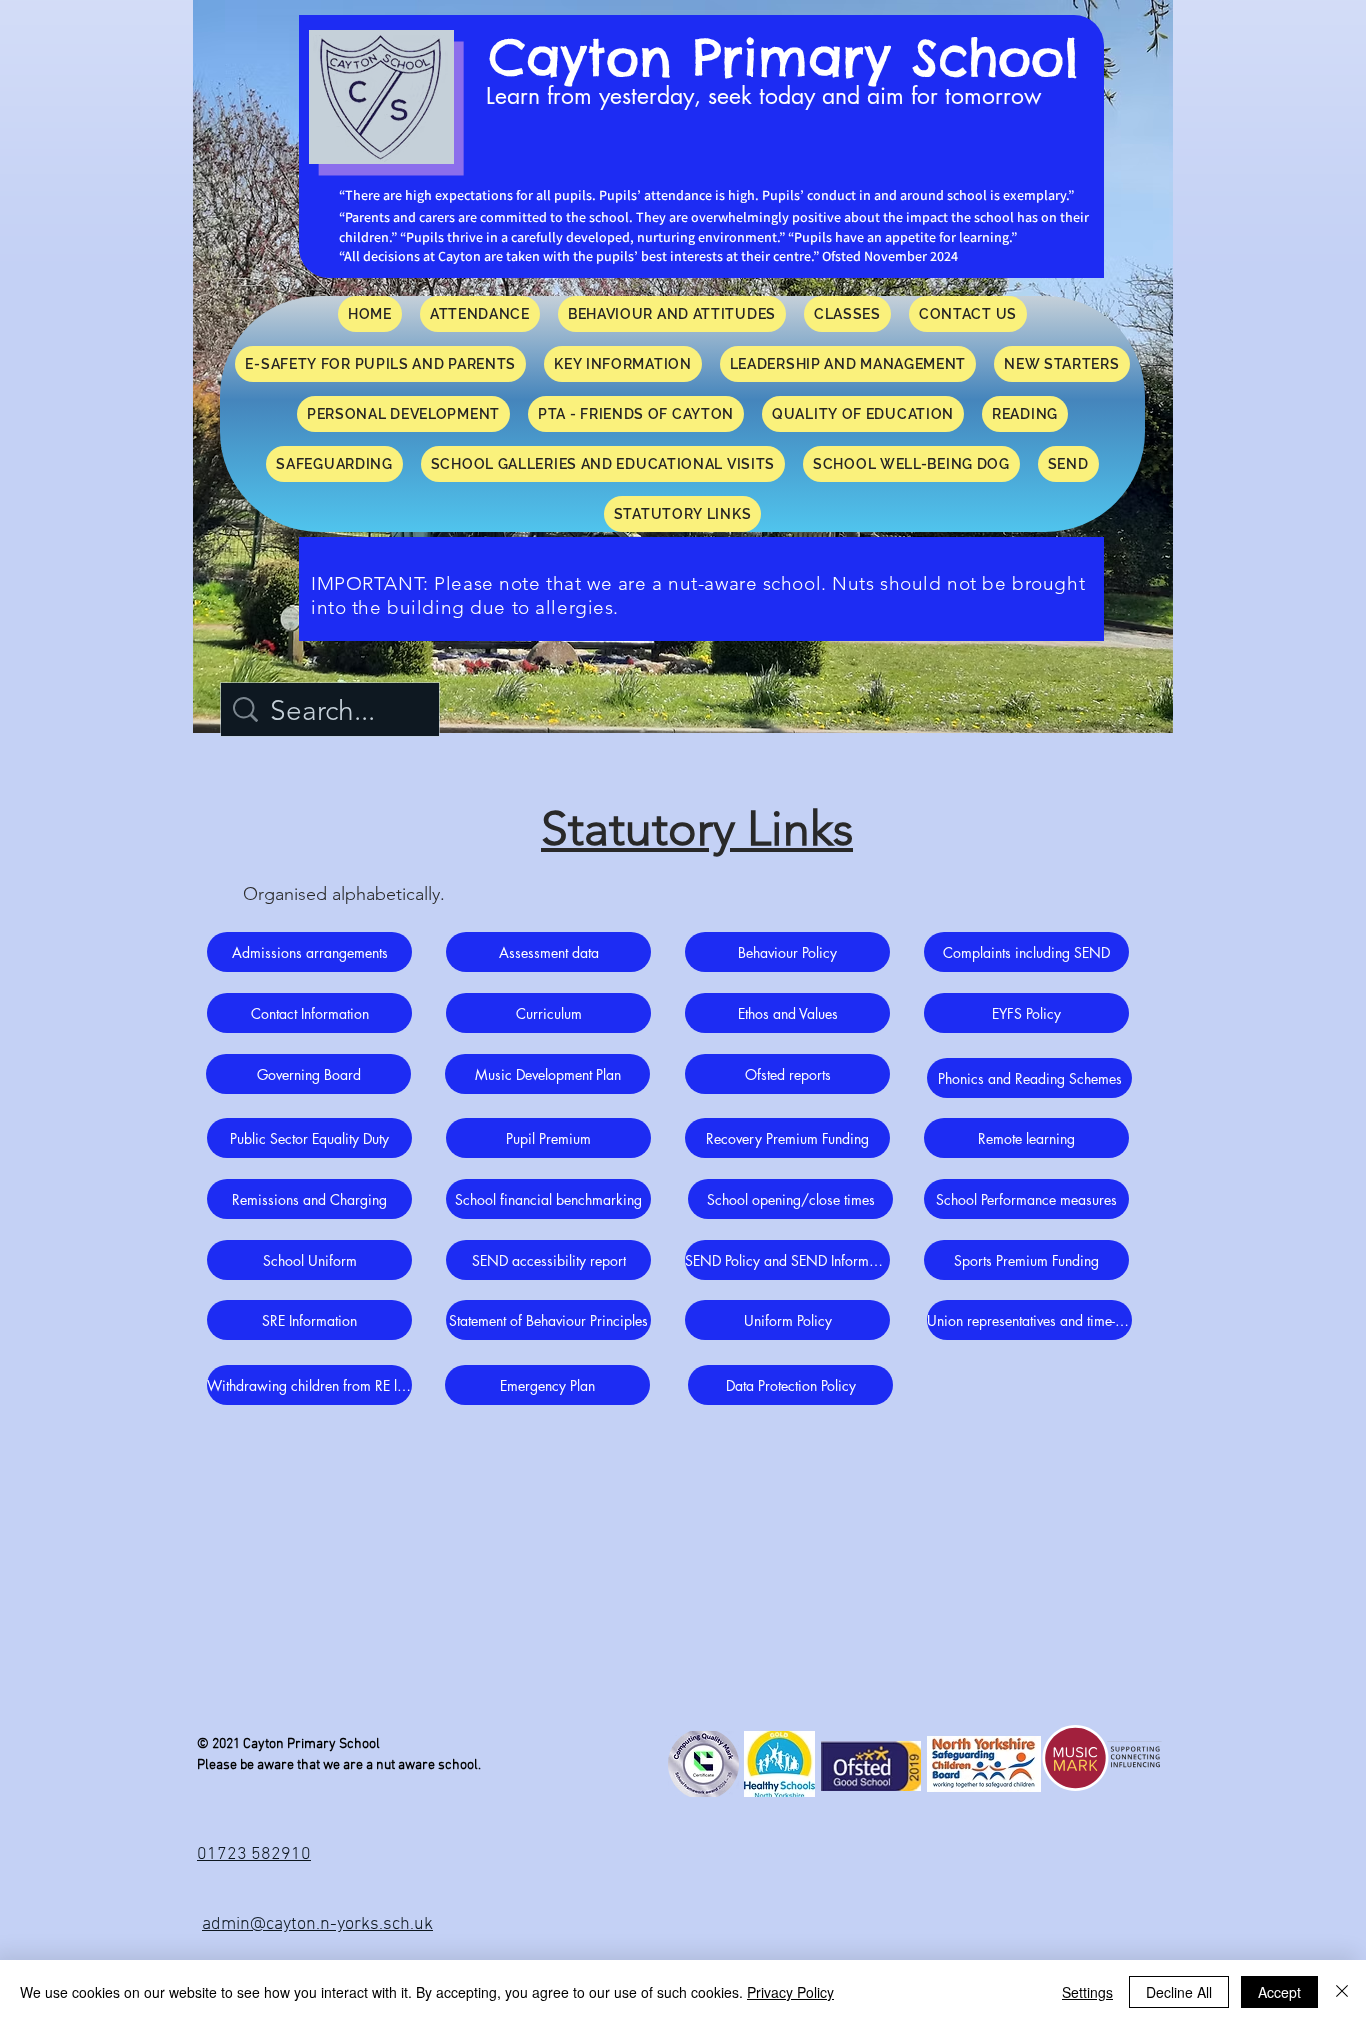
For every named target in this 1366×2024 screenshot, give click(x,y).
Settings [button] (1087, 1992)
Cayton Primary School (784, 57)
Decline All (1179, 1992)
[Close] (1342, 1992)
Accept (1279, 1992)
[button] (1025, 414)
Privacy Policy (790, 1992)
